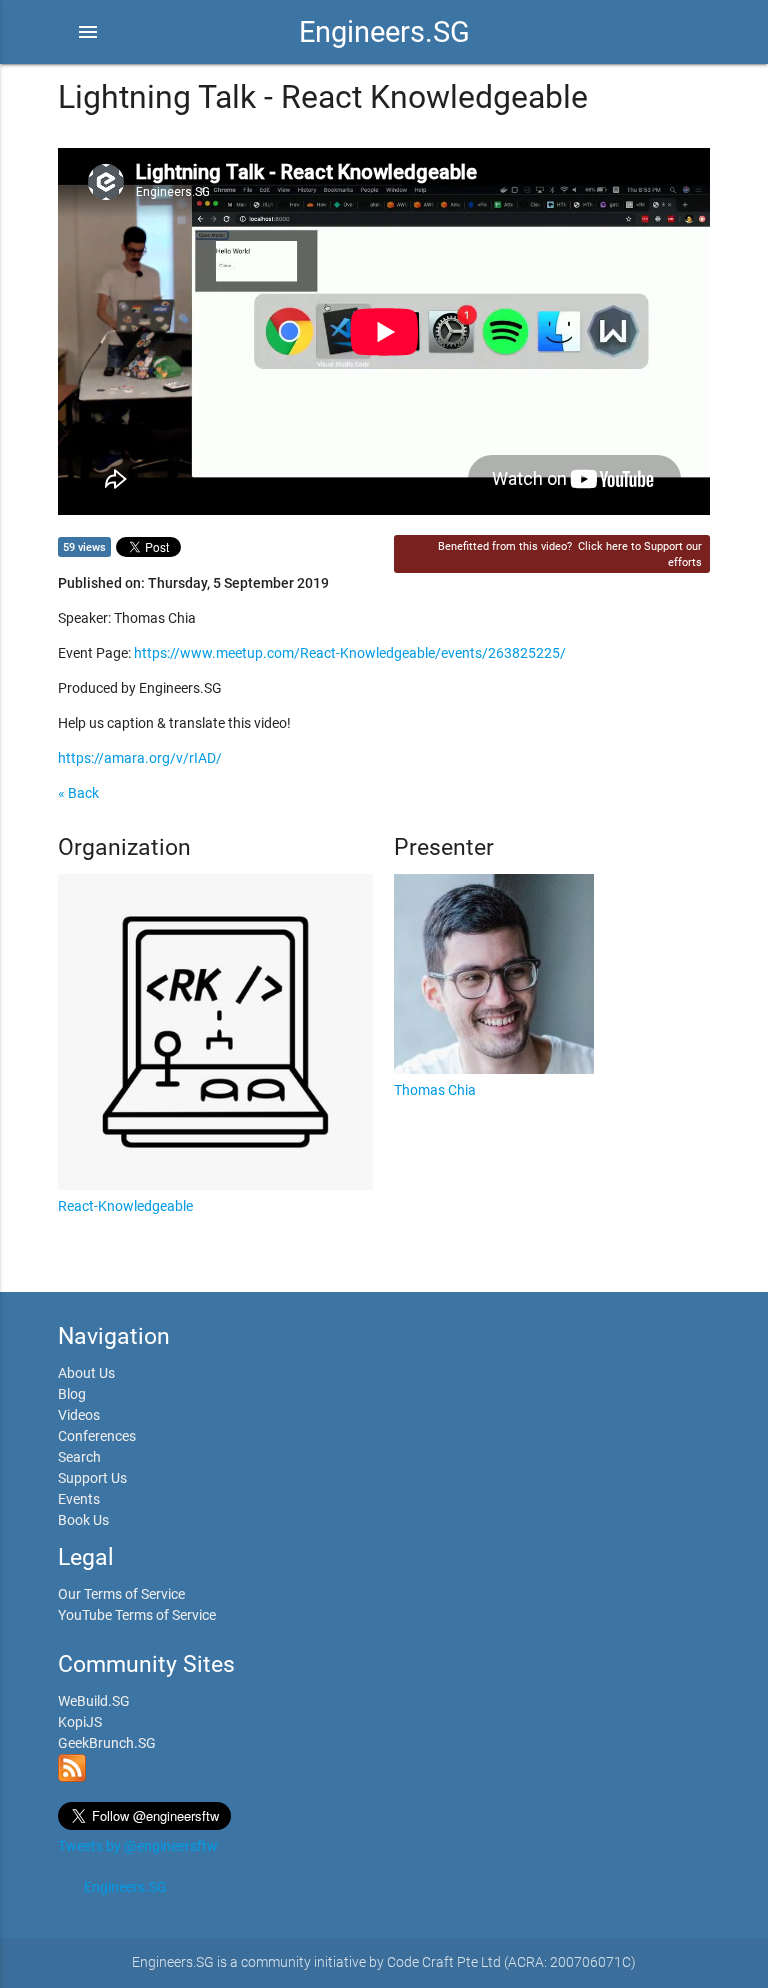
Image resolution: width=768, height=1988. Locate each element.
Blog (72, 1394)
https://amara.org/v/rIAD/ (140, 758)
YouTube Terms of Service (137, 1615)
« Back (78, 793)
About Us (86, 1373)
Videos (79, 1415)
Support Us (92, 1478)
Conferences (97, 1436)
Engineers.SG (384, 32)
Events (79, 1499)
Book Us (83, 1520)
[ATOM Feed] (72, 1777)
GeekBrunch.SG (107, 1743)
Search (79, 1457)
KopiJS (80, 1722)
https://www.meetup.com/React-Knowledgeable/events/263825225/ (350, 653)
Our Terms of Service (121, 1594)
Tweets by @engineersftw (138, 1846)
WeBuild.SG (94, 1701)
